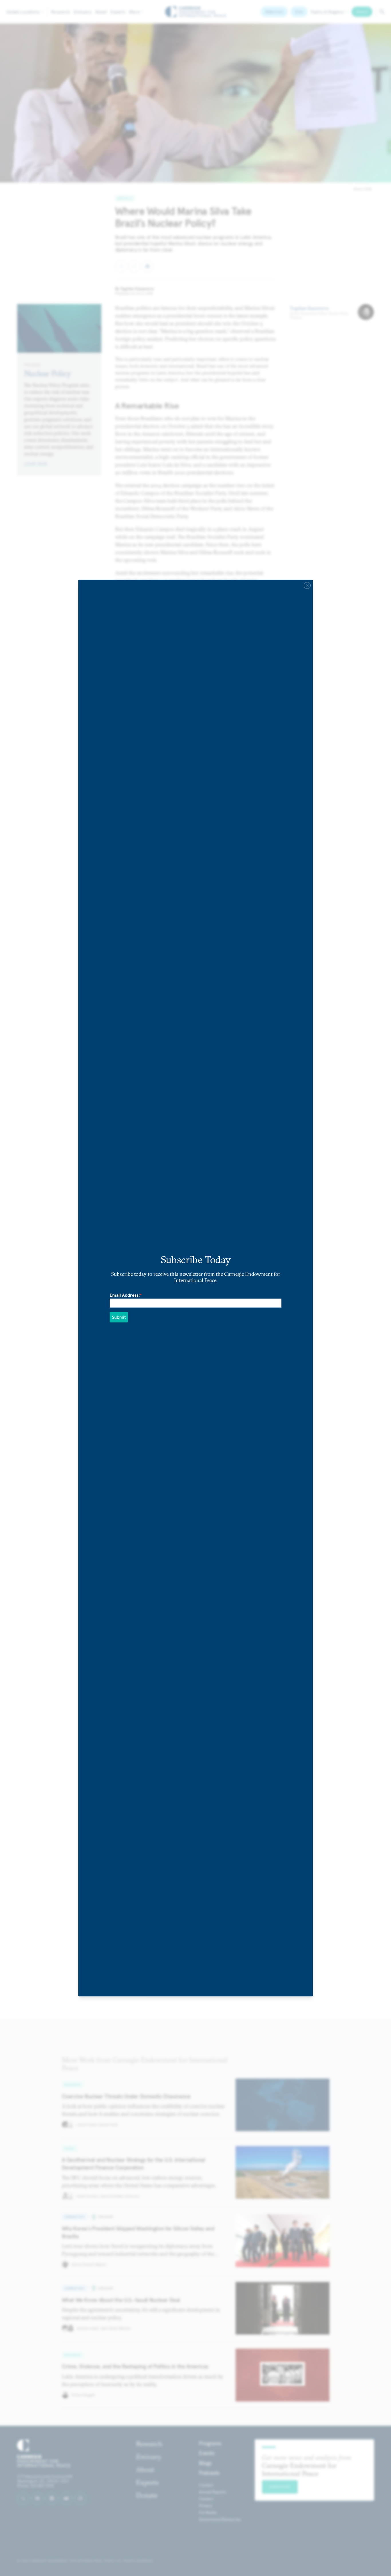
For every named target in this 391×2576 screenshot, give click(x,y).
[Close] (307, 585)
